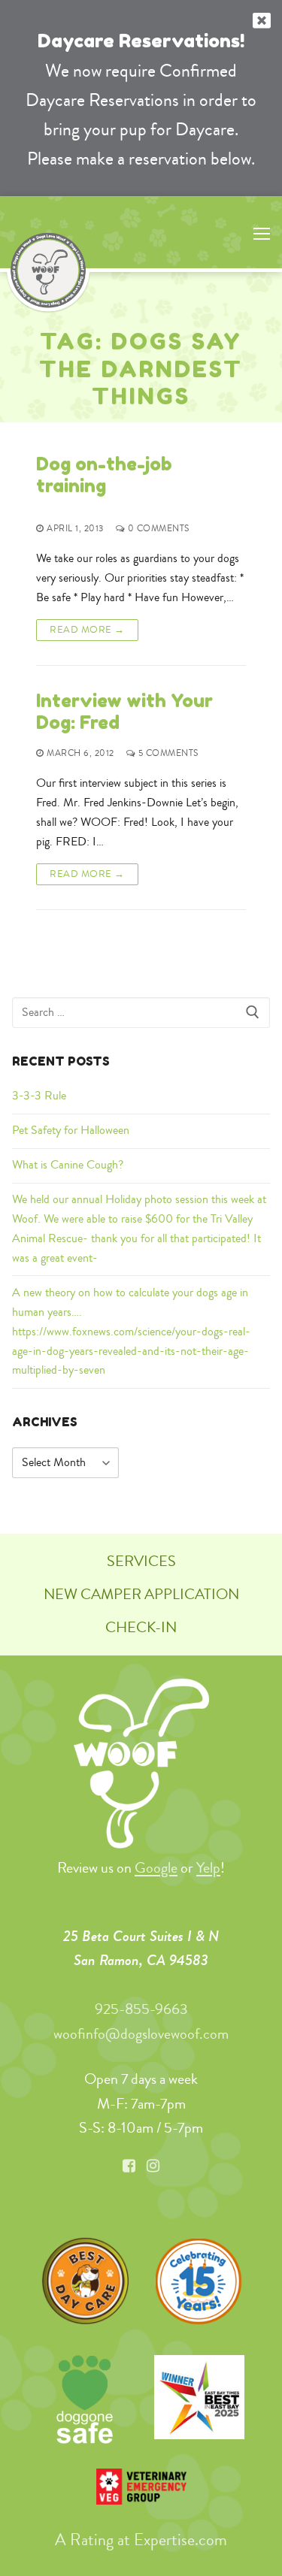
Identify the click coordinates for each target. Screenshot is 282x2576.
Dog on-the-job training (104, 475)
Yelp (208, 1868)
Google (156, 1868)
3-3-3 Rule (39, 1096)
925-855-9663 (141, 2009)
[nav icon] (262, 232)
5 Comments (167, 754)
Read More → (87, 630)
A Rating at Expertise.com (141, 2540)
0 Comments (157, 529)
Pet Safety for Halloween (71, 1130)
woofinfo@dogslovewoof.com (141, 2034)
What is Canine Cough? (68, 1165)
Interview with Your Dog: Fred (124, 712)
